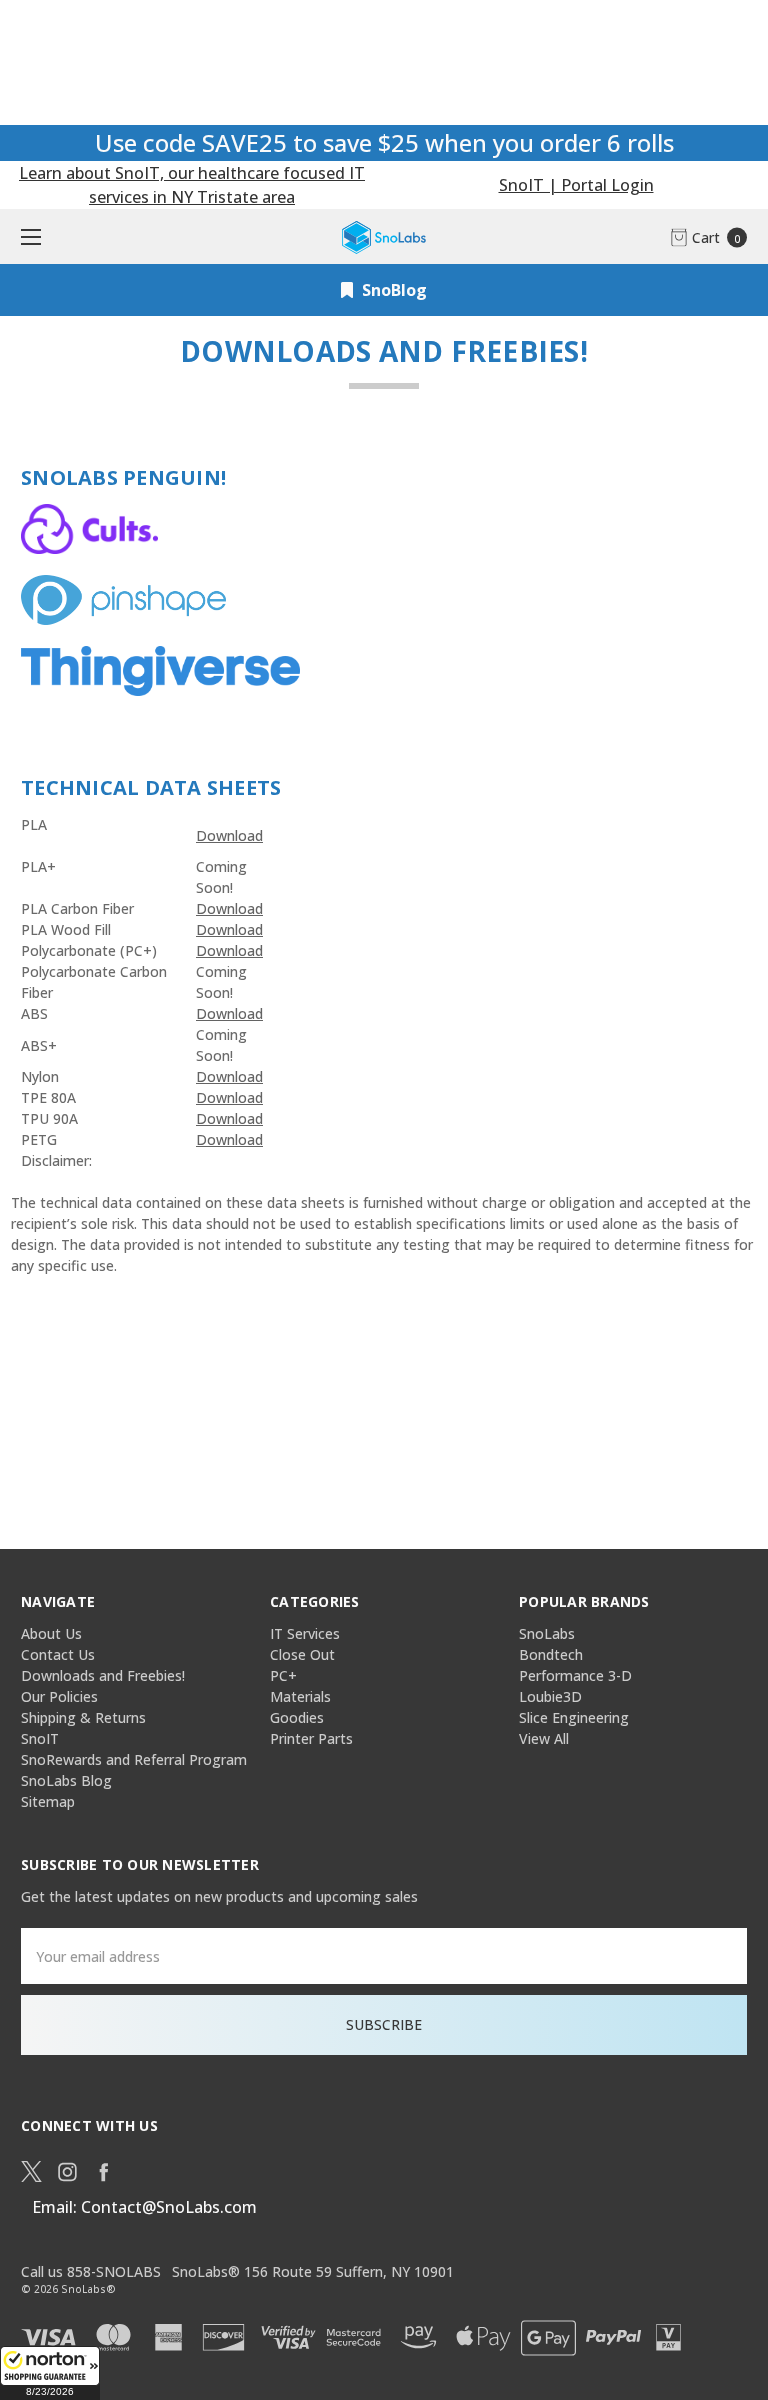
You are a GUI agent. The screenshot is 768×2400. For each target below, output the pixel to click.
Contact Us (58, 1654)
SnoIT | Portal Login (576, 185)
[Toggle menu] (27, 236)
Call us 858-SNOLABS (91, 2271)
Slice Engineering (574, 1717)
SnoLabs (547, 1633)
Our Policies (59, 1696)
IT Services (305, 1633)
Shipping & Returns (83, 1717)
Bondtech (551, 1654)
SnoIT (40, 1738)
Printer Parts (311, 1738)
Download (229, 835)
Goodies (297, 1717)
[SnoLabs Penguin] (89, 527)
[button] (50, 2373)
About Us (51, 1633)
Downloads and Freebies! (103, 1675)
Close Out (302, 1654)
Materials (300, 1696)
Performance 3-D (575, 1675)
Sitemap (48, 1801)
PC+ (283, 1675)
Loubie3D (550, 1696)
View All (544, 1738)
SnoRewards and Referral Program (134, 1759)
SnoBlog (392, 290)
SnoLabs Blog (66, 1780)
